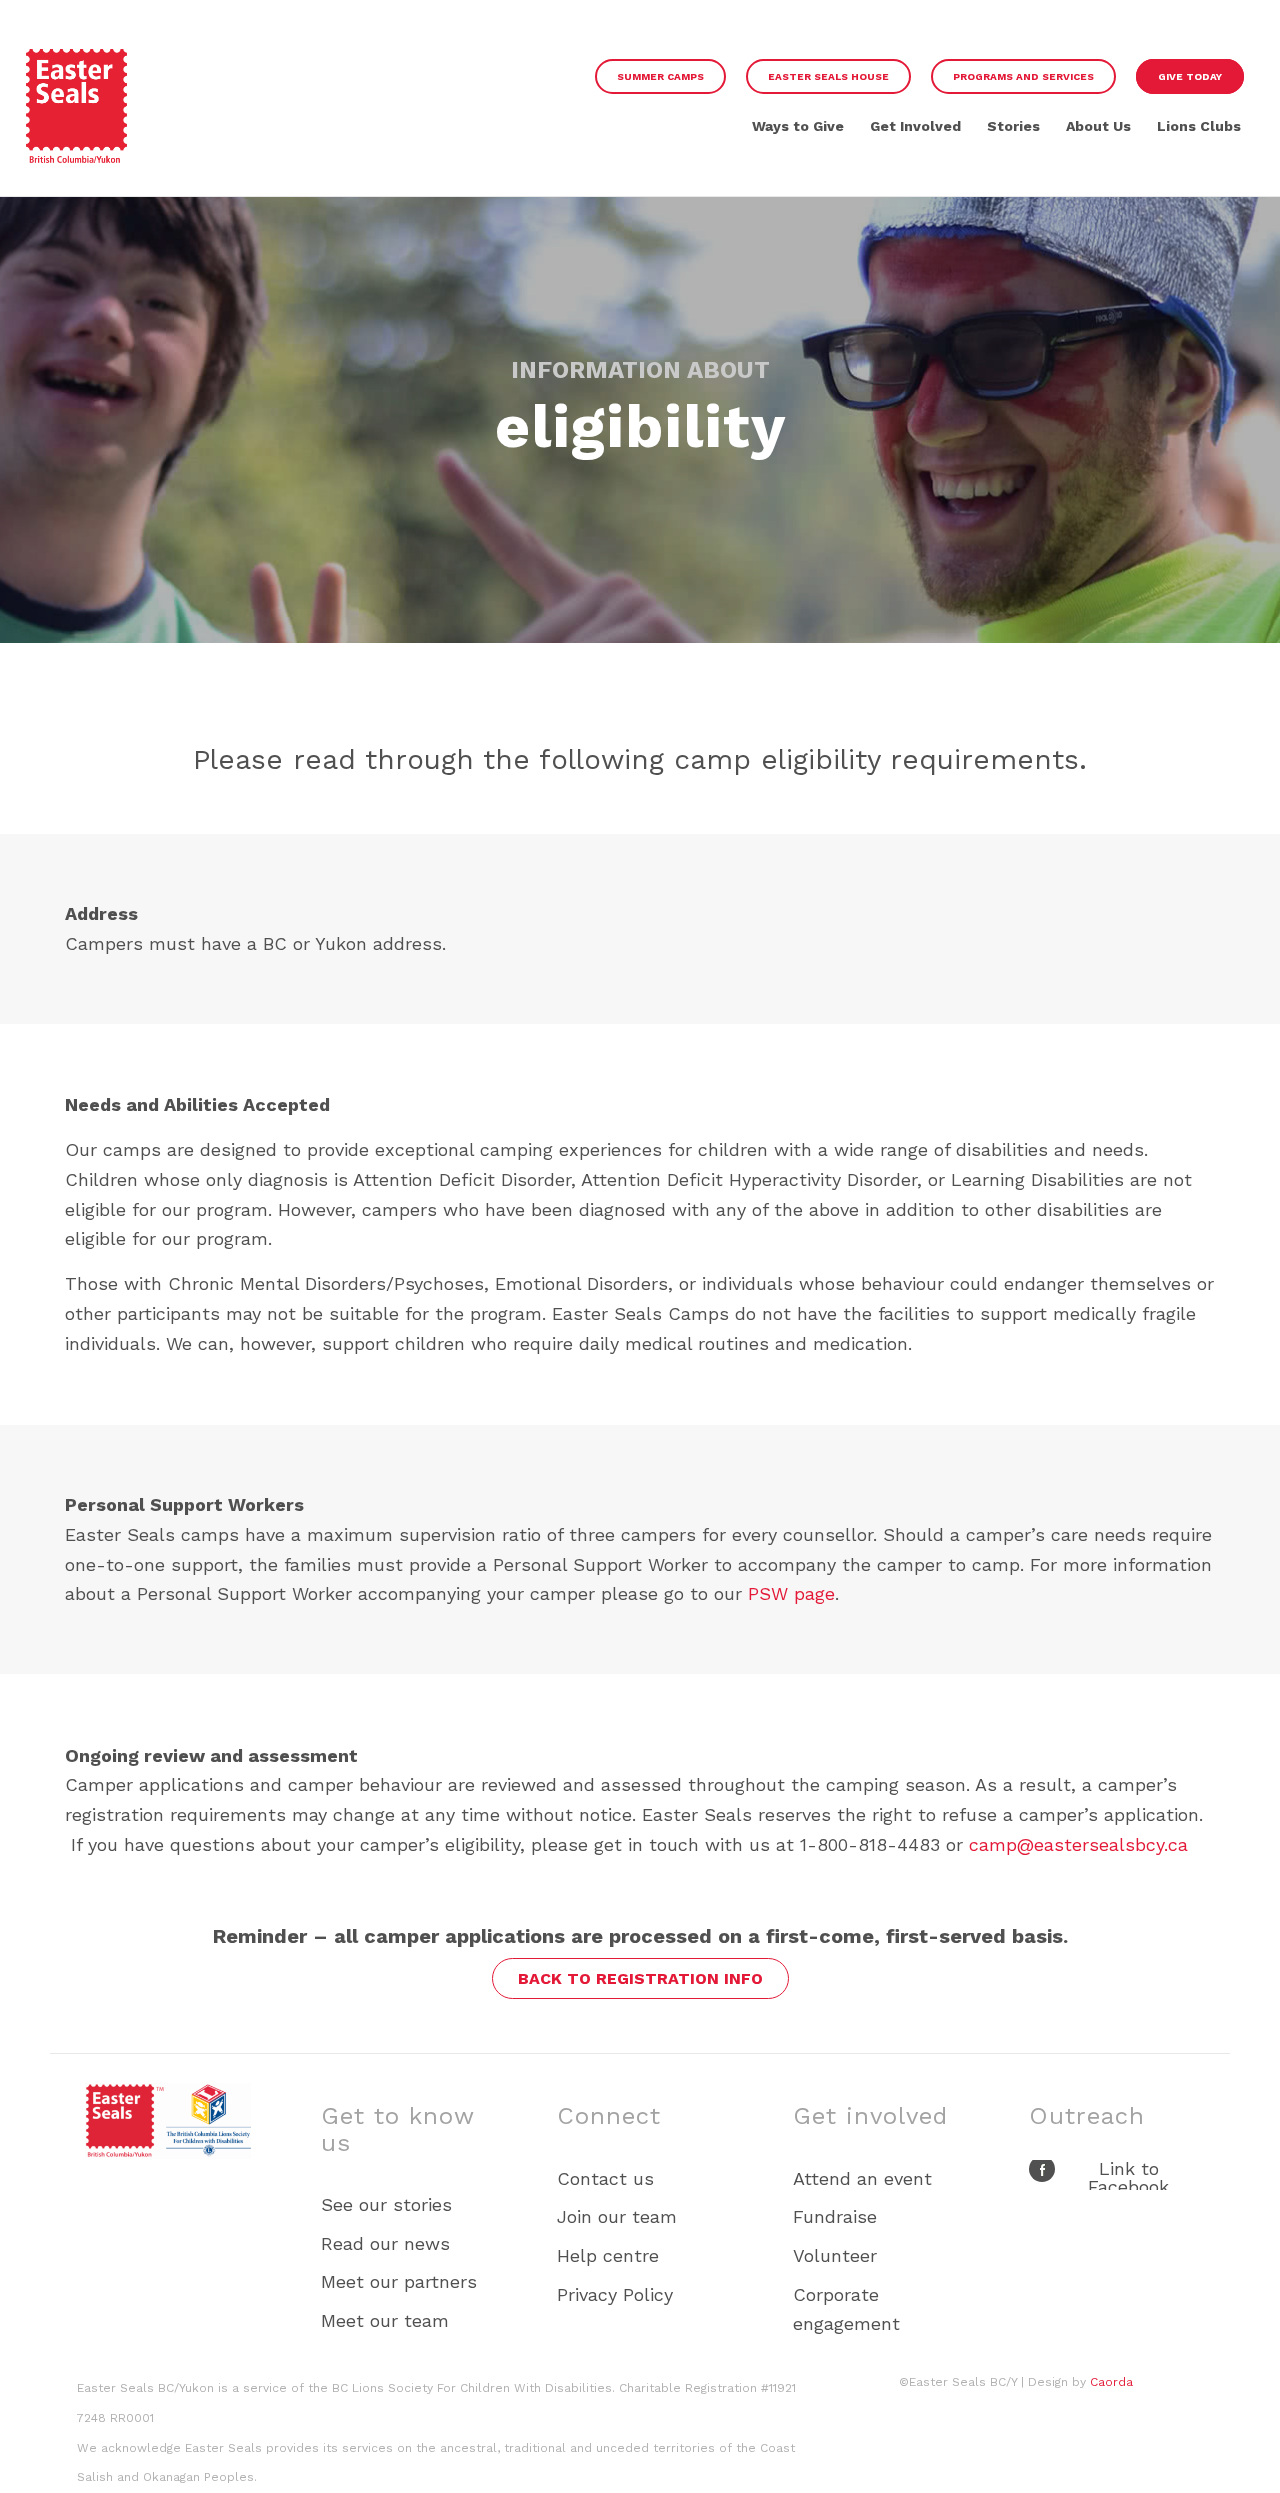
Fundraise (835, 2216)
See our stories (386, 2204)
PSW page (791, 1593)
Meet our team (385, 2320)
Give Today (1190, 76)
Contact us (605, 2178)
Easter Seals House (828, 76)
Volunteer (835, 2255)
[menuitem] (660, 76)
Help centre (608, 2255)
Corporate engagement (846, 2309)
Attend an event (862, 2178)
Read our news (385, 2243)
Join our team (617, 2216)
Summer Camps (660, 76)
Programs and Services (1023, 76)
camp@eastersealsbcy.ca (1078, 1844)
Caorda (1111, 2382)
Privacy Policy (615, 2294)
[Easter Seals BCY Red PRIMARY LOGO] (77, 113)
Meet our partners (399, 2281)
